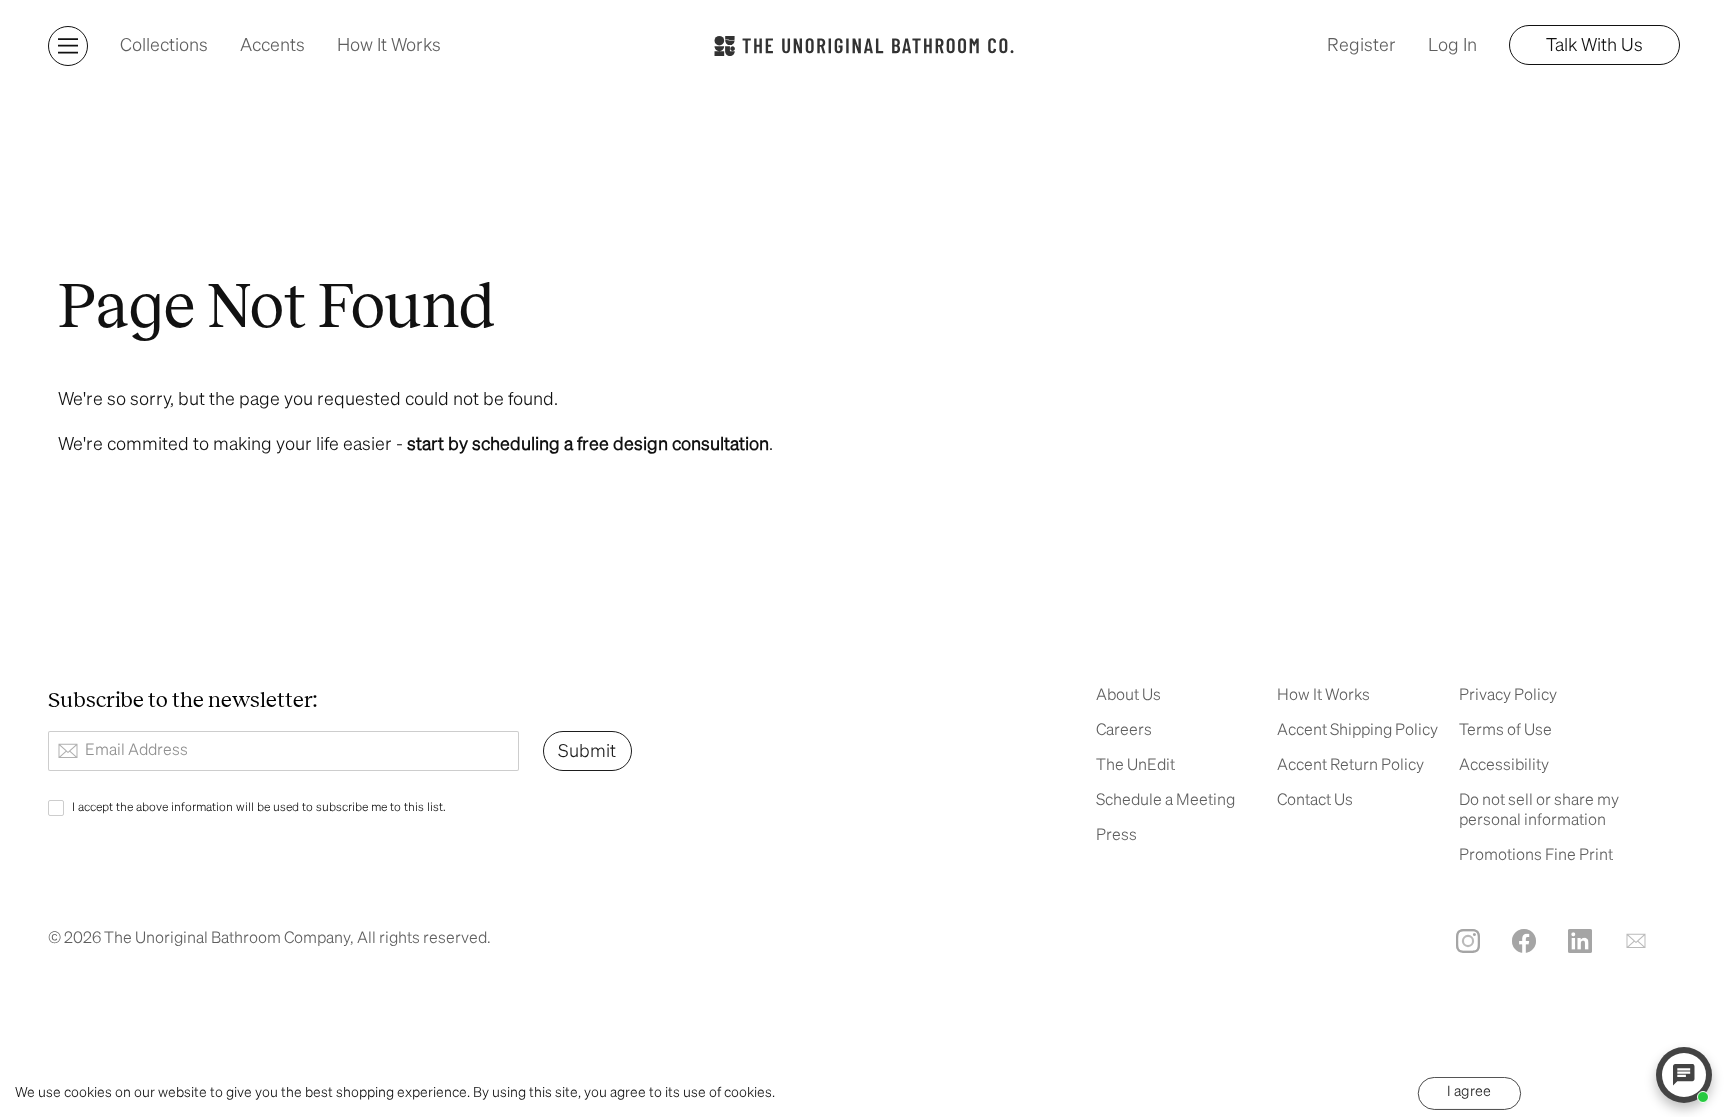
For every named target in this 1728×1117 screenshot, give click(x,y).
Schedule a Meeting (1165, 801)
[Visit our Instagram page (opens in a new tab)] (1468, 941)
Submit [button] (587, 752)
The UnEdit (1135, 766)
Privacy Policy (1508, 696)
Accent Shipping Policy (1357, 731)
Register (1361, 46)
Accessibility (1504, 766)
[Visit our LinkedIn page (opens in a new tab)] (1580, 941)
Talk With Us (1594, 46)
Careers (1124, 731)
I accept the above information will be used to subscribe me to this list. (259, 808)
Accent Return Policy (1350, 766)
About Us (1128, 696)
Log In (1452, 46)
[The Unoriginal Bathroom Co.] (864, 45)
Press (1116, 836)
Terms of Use (1505, 731)
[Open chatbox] (1684, 1075)
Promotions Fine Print (1536, 856)
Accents (272, 46)
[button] (68, 46)
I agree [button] (1469, 1092)
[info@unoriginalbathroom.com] (1636, 941)
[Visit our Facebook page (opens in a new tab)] (1524, 941)
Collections (164, 46)
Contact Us (1315, 801)
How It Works (389, 46)
